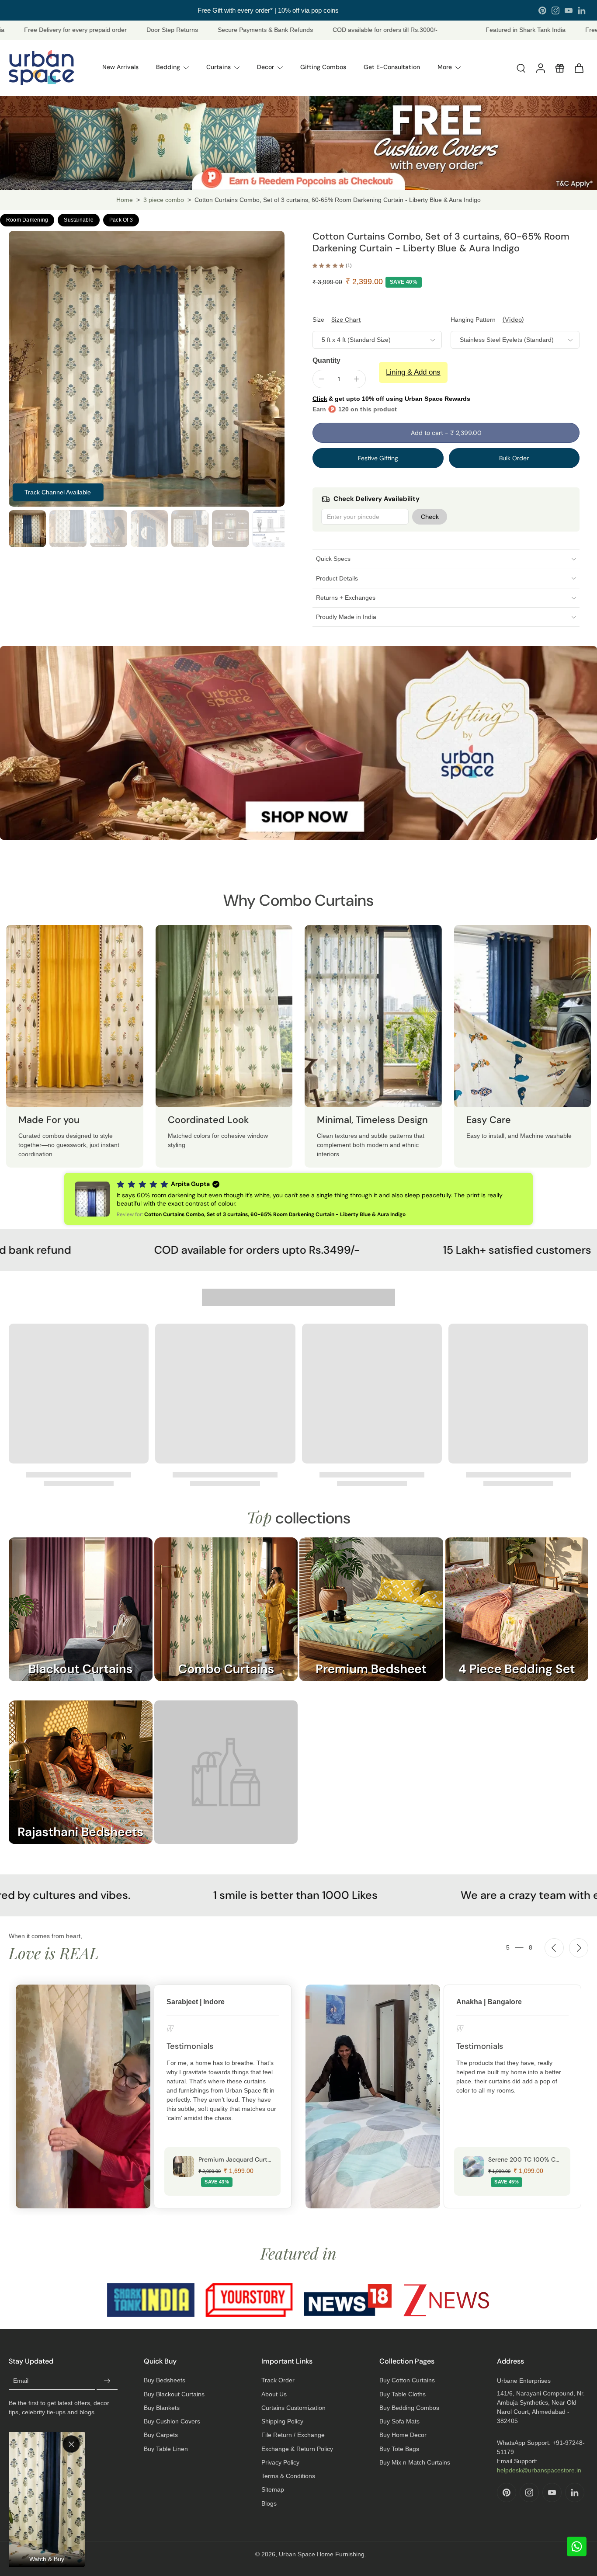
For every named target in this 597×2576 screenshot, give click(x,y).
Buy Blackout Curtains (174, 2394)
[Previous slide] (554, 1948)
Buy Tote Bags (399, 2449)
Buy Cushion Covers (172, 2421)
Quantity (326, 360)
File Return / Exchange (293, 2435)
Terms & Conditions (288, 2476)
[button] (446, 433)
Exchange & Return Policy (297, 2449)
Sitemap (273, 2489)
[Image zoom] (147, 369)
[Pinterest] (542, 10)
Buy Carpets (161, 2435)
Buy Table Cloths (403, 2394)
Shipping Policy (282, 2421)
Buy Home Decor (403, 2435)
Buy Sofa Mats (399, 2421)
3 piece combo (164, 200)
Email (21, 2381)
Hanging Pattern (473, 320)
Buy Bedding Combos (409, 2408)
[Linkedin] (582, 10)
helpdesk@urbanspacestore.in (539, 2470)
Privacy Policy (280, 2462)
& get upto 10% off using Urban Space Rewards (391, 399)
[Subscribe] (107, 2381)
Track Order (278, 2380)
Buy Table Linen (166, 2449)
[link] (226, 1781)
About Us (274, 2394)
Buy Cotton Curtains (407, 2380)
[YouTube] (569, 10)
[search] (521, 68)
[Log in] (540, 68)
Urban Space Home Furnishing (322, 2554)
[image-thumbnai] (27, 529)
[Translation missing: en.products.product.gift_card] (559, 68)
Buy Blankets (162, 2408)
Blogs (269, 2503)
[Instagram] (555, 10)
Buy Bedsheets (165, 2380)
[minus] (322, 379)
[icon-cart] (579, 68)
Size (318, 320)
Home (125, 200)
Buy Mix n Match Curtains (415, 2462)
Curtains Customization (293, 2408)
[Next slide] (579, 1948)
